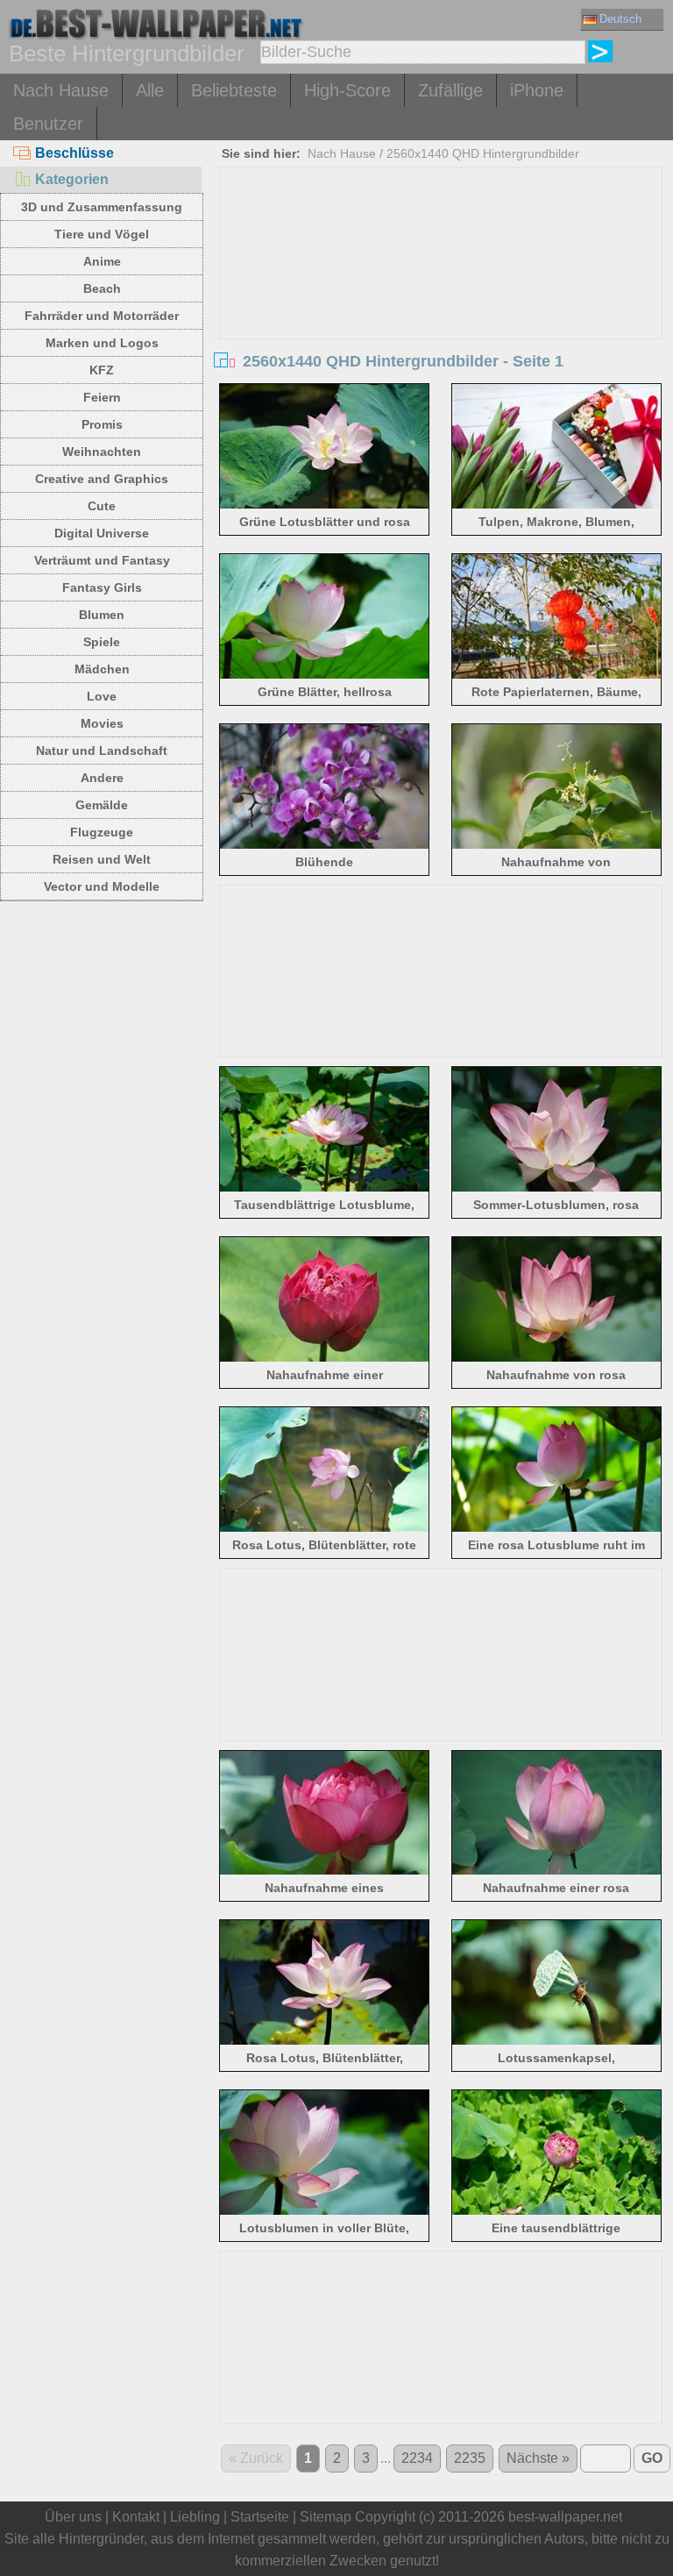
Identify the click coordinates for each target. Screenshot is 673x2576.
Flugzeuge (102, 832)
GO (652, 2458)
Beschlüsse (74, 153)
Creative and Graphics (102, 479)
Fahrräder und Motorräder (102, 316)
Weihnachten (102, 452)
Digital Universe (102, 533)
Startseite (260, 2517)
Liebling (195, 2517)
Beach (102, 288)
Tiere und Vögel (102, 234)
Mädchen (102, 669)
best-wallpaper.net (565, 2517)
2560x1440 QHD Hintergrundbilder (483, 153)
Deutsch (620, 19)
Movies (102, 723)
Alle (150, 90)
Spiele (102, 642)
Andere (102, 778)
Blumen (102, 615)
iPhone (537, 90)
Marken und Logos (102, 343)
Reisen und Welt (102, 859)
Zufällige (450, 90)
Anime (102, 261)
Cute (102, 506)
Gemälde (102, 805)
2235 (470, 2458)
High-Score (347, 90)
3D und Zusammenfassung (102, 207)
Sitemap (326, 2517)
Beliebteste (234, 90)
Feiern (102, 397)
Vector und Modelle (102, 886)
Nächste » (538, 2458)
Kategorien (72, 179)
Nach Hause (61, 90)
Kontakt (136, 2517)
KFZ (102, 370)
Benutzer (48, 124)
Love (102, 696)
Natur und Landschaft (102, 751)
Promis (102, 424)
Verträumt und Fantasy (102, 560)
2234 (417, 2458)
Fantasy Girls (102, 587)
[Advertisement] (441, 299)
